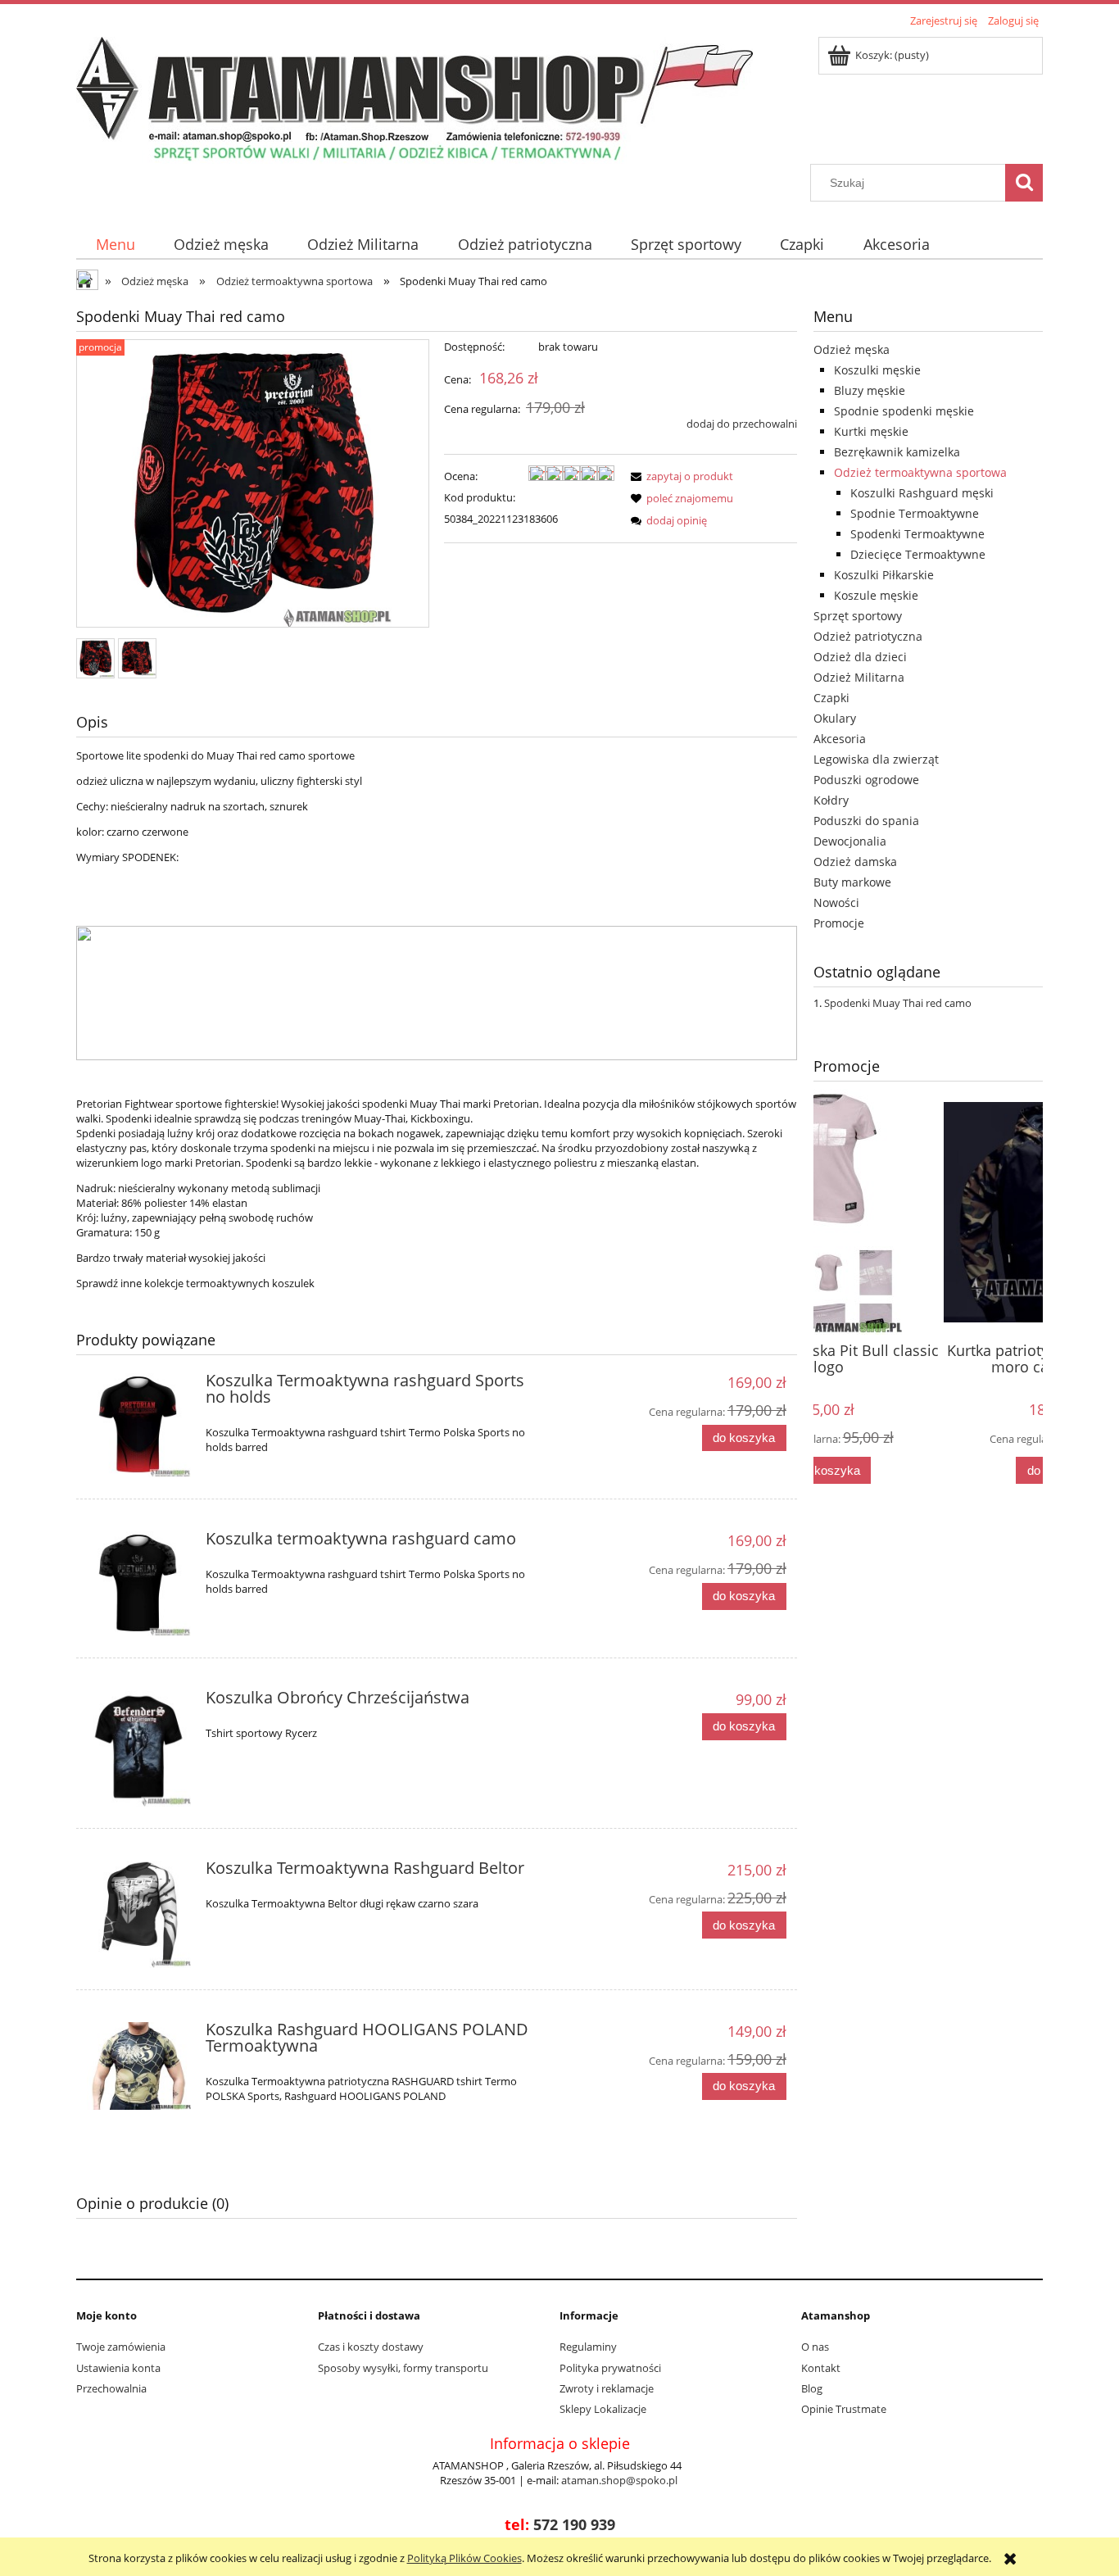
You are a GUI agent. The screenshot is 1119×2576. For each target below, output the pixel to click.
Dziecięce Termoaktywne (918, 554)
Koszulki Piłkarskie (884, 575)
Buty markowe (852, 882)
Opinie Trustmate (844, 2409)
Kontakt (821, 2368)
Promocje (839, 923)
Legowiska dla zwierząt (876, 759)
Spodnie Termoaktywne (915, 513)
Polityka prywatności (610, 2368)
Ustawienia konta (118, 2368)
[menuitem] (115, 245)
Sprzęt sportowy (858, 616)
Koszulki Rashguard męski (922, 493)
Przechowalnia (111, 2388)
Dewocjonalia (850, 841)
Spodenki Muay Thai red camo (898, 1003)
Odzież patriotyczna (868, 636)
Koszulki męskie (877, 370)
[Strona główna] (415, 98)
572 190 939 (574, 2524)
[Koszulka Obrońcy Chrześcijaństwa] (139, 1748)
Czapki (831, 698)
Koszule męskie (876, 595)
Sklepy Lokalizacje (603, 2409)
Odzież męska (852, 349)
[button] (679, 476)
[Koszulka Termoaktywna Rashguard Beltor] (139, 1914)
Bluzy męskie (870, 390)
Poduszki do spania (866, 821)
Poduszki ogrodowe (866, 780)
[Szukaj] (1024, 183)
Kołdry (831, 800)
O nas (815, 2347)
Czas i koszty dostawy (371, 2347)
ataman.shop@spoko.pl (619, 2480)
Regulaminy (588, 2347)
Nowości (836, 903)
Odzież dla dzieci (860, 657)
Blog (812, 2388)
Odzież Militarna (859, 677)
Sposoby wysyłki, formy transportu (403, 2368)
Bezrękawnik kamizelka (897, 452)
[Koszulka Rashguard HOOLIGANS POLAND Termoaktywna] (139, 2066)
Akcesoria (840, 739)
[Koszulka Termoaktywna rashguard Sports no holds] (139, 1425)
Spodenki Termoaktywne (917, 534)
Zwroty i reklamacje (607, 2388)
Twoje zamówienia (121, 2347)
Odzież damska (855, 862)
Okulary (835, 718)
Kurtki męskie (871, 431)
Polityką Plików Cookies (464, 2558)
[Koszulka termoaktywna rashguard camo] (139, 1583)
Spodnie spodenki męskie (904, 411)
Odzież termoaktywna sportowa (920, 472)
